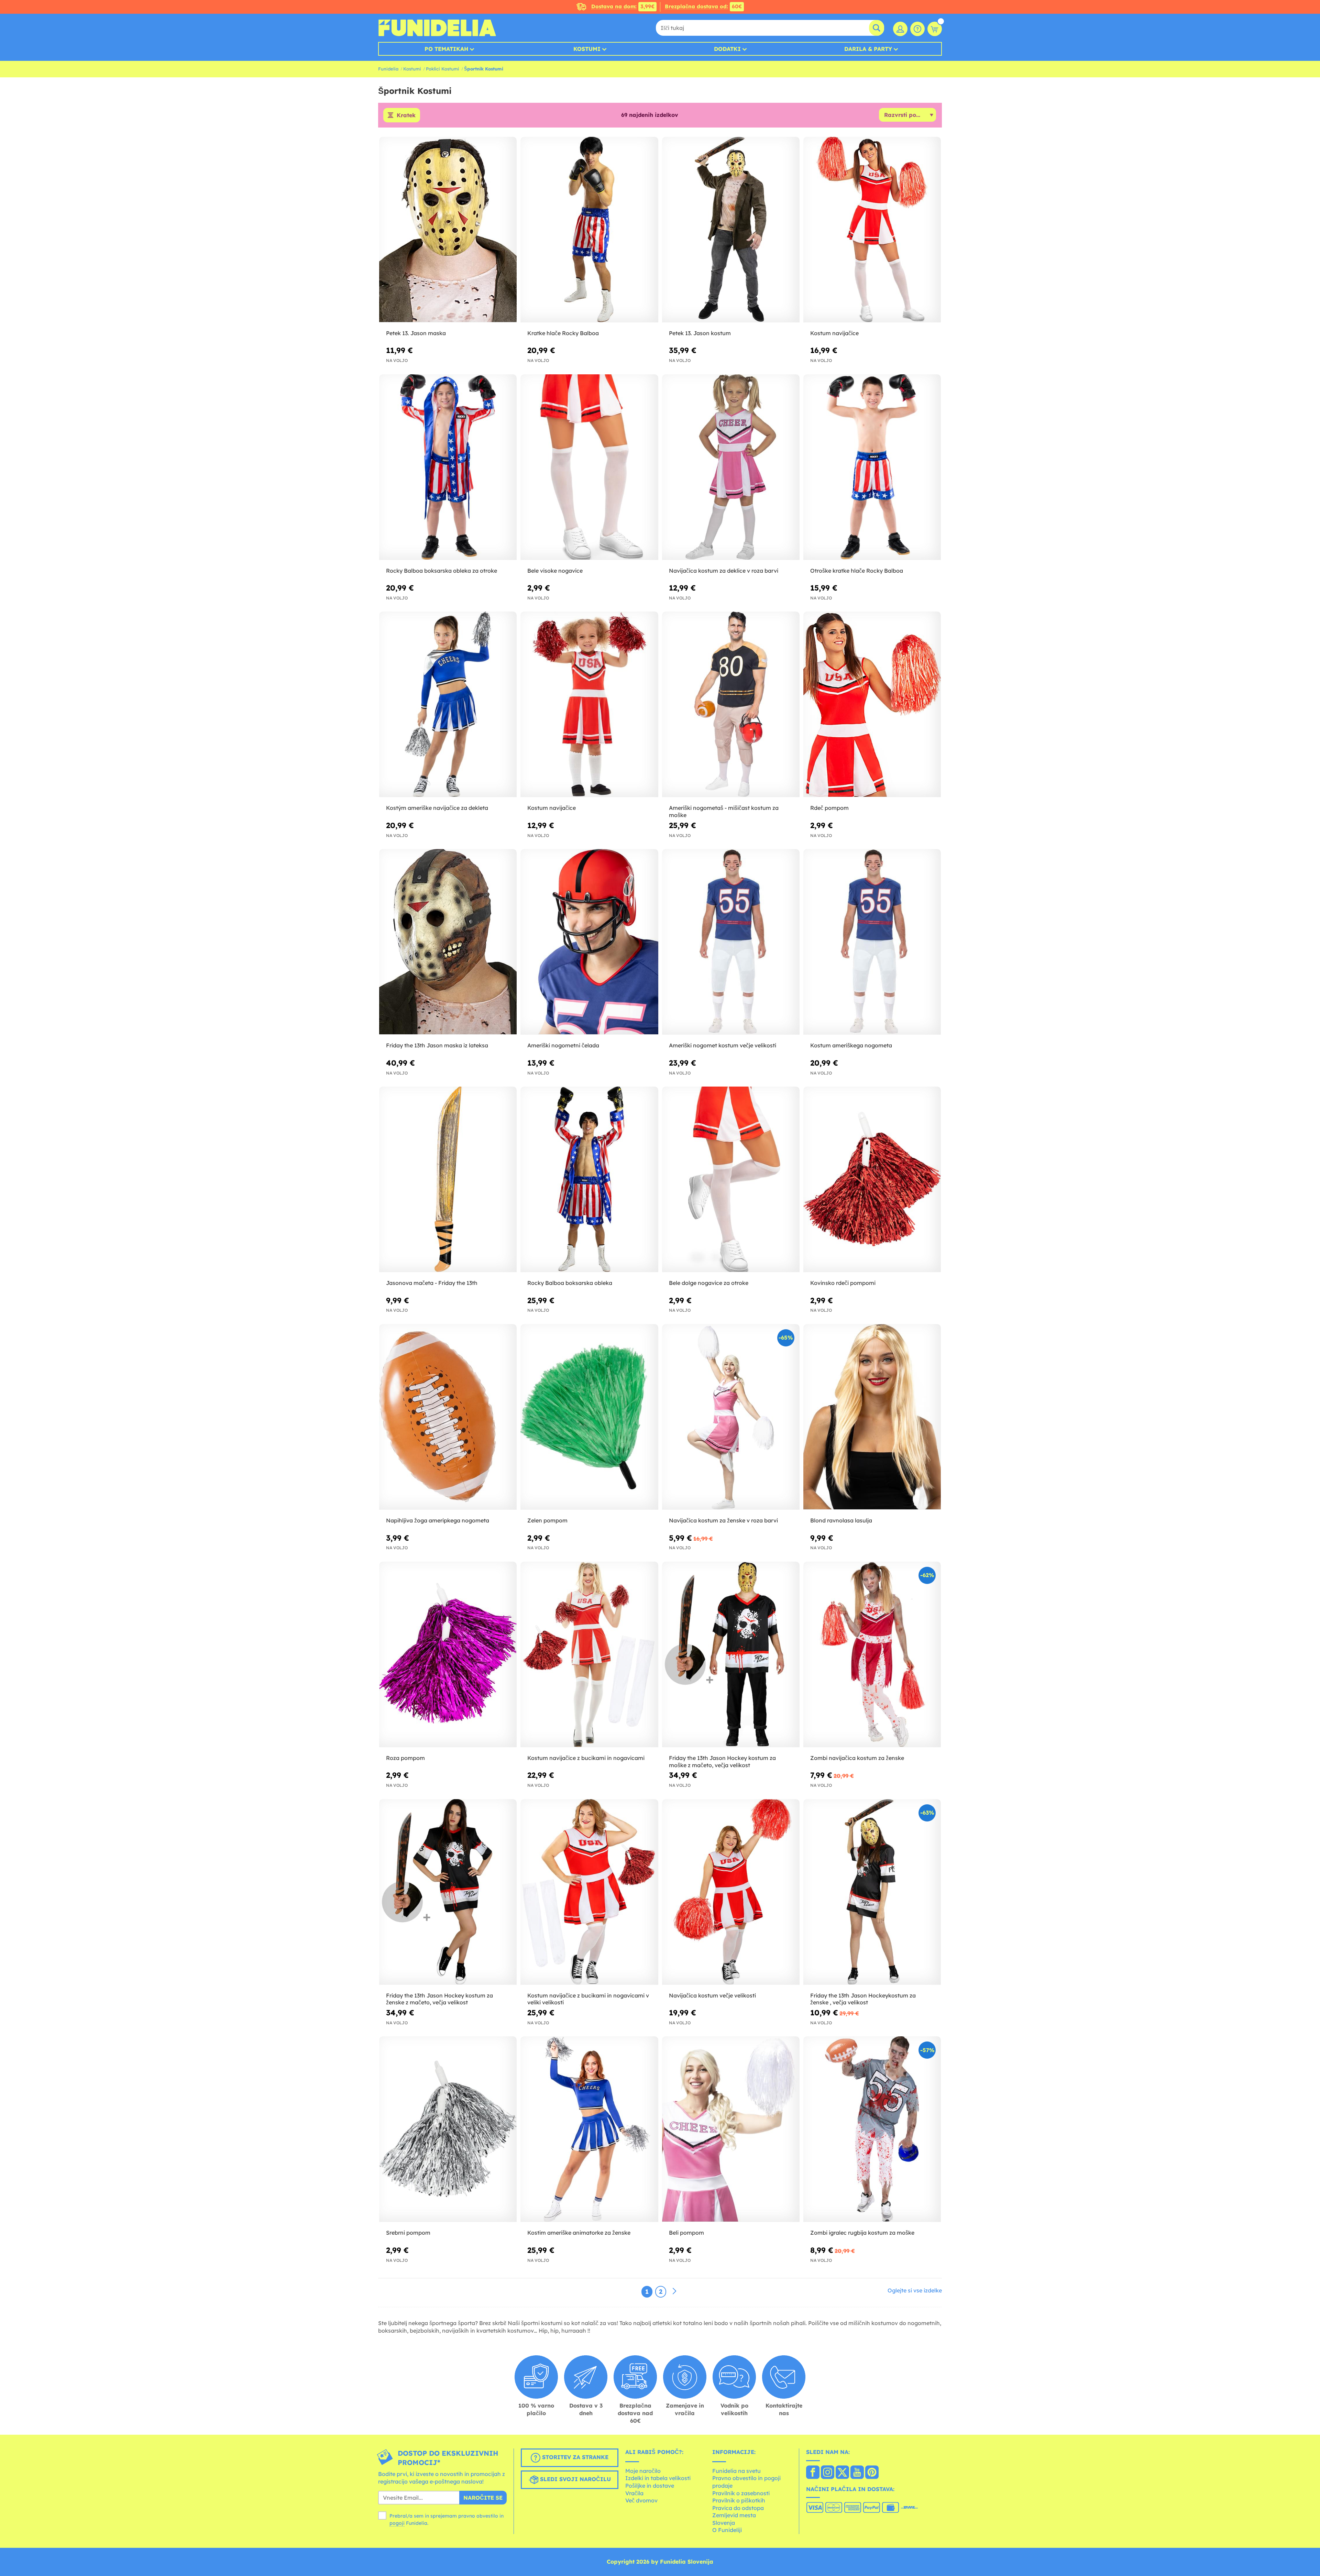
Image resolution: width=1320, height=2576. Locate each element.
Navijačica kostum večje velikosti (712, 1995)
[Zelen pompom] (589, 1417)
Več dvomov (641, 2500)
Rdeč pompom (829, 808)
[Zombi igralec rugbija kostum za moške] (872, 2129)
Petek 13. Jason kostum (700, 333)
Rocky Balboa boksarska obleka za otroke (442, 571)
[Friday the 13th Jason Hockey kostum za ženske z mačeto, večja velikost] (448, 1892)
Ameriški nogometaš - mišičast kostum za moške (724, 811)
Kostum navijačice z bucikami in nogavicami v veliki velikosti (588, 1999)
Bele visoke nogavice (555, 571)
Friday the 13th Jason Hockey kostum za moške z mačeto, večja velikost (722, 1762)
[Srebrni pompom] (448, 2129)
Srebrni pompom (408, 2233)
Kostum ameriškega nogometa (851, 1045)
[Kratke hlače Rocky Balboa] (589, 230)
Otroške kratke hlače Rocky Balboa (857, 571)
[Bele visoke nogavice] (589, 467)
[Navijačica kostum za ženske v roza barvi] (731, 1417)
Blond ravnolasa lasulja (841, 1520)
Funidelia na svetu (736, 2471)
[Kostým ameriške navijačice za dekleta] (448, 704)
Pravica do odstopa (738, 2508)
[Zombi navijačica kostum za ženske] (872, 1655)
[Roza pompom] (448, 1655)
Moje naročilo (643, 2471)
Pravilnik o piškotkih (739, 2500)
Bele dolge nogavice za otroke (709, 1283)
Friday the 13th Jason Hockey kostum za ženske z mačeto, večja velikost (439, 1999)
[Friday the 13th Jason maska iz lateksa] (448, 942)
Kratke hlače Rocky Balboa (563, 333)
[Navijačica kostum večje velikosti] (731, 1892)
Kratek (406, 115)
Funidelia (388, 69)
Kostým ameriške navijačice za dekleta (437, 808)
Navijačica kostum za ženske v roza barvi (723, 1520)
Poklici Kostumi (443, 69)
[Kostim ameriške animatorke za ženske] (589, 2129)
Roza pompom (405, 1758)
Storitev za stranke (574, 2457)
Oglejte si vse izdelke (915, 2290)
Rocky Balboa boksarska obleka (570, 1283)
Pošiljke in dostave (650, 2486)
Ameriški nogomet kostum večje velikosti (723, 1045)
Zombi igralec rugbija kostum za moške (862, 2233)
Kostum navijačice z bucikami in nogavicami (586, 1758)
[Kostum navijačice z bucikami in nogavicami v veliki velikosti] (589, 1892)
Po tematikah (446, 49)
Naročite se (483, 2498)
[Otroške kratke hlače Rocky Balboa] (872, 467)
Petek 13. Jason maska (416, 333)
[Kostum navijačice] (872, 230)
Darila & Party (868, 49)
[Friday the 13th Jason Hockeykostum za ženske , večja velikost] (872, 1892)
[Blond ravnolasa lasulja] (872, 1417)
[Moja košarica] (935, 29)
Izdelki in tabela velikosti (658, 2478)
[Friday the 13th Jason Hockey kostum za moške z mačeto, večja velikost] (731, 1655)
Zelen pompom (547, 1520)
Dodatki (727, 49)
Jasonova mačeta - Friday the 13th (432, 1283)
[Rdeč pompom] (872, 704)
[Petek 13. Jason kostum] (731, 230)
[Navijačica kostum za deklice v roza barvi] (731, 467)
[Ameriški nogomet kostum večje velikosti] (731, 942)
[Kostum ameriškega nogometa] (872, 942)
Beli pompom (686, 2233)
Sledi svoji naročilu (575, 2479)
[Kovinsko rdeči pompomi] (872, 1180)
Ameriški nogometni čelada (563, 1045)
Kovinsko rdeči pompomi (843, 1283)
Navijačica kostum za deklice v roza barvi (724, 571)
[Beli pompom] (731, 2129)
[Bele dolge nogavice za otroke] (731, 1180)
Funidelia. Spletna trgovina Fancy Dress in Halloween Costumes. (437, 28)
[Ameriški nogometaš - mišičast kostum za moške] (731, 704)
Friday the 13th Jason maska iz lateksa (437, 1045)
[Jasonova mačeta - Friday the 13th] (448, 1180)
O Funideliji (727, 2530)
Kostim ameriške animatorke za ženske (579, 2233)
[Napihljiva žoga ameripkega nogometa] (448, 1417)
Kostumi (587, 49)
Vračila (634, 2493)
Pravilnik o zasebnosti (741, 2493)
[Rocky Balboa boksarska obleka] (589, 1180)
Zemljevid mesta (734, 2515)
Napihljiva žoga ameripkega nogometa (438, 1520)
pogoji (397, 2523)
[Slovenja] (813, 2473)
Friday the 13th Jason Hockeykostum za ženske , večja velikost (863, 1999)
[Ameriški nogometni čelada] (589, 942)
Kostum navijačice (834, 333)
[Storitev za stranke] (917, 29)
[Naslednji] (674, 2291)
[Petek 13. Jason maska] (448, 230)
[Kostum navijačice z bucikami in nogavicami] (589, 1655)
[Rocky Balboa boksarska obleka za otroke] (448, 467)
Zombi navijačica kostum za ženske (857, 1758)
